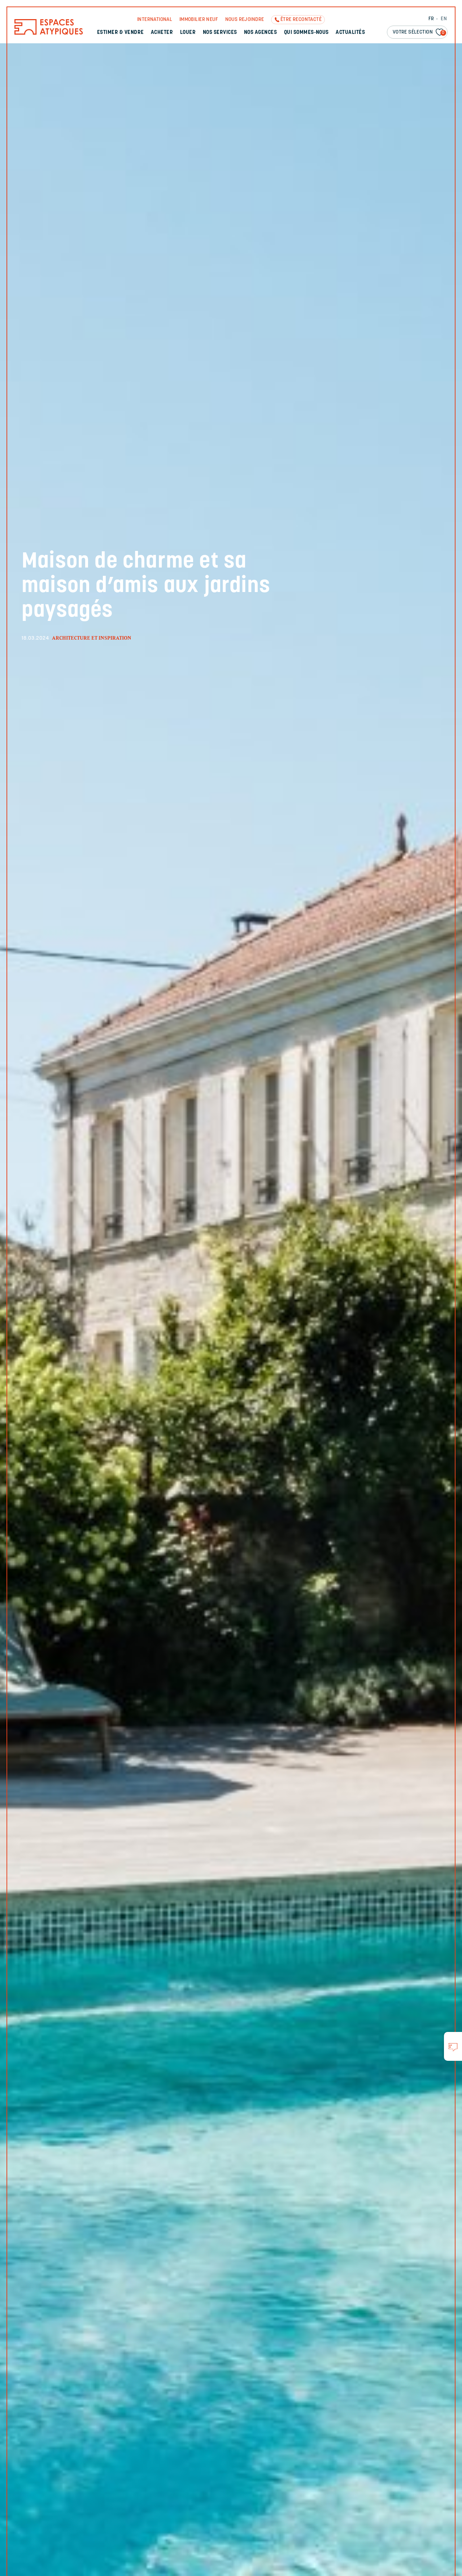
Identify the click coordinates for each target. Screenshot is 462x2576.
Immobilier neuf (199, 20)
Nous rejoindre (245, 20)
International (155, 20)
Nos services (220, 33)
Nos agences (260, 33)
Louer (188, 33)
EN (444, 19)
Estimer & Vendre (121, 33)
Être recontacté (301, 20)
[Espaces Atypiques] (49, 33)
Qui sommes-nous (306, 33)
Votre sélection (419, 32)
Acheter (162, 33)
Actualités (350, 33)
